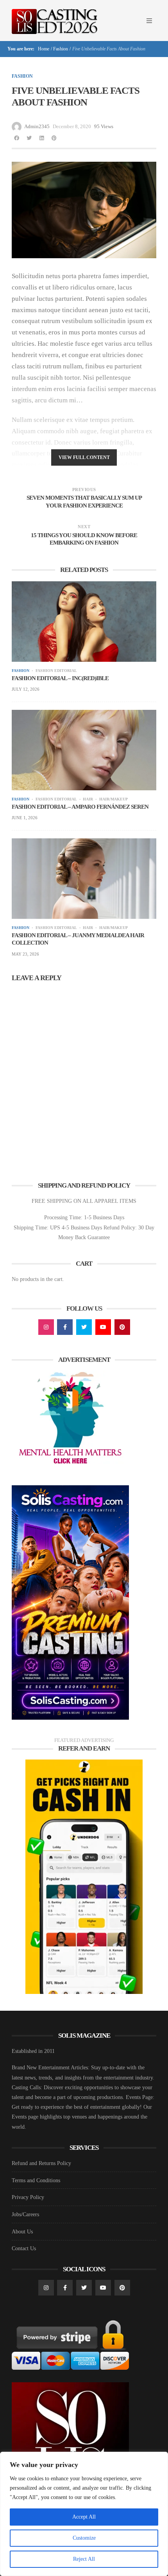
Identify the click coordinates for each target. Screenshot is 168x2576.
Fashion (61, 49)
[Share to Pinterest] (54, 138)
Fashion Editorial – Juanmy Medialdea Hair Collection (78, 939)
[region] (84, 2514)
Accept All (84, 2517)
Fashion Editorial (56, 671)
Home (43, 49)
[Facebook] (65, 1327)
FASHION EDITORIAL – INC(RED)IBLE (60, 678)
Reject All (84, 2559)
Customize (84, 2538)
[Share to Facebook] (16, 138)
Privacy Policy (28, 2197)
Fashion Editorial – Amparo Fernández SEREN (80, 807)
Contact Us (24, 2248)
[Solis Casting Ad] (70, 1602)
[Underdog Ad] (84, 1876)
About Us (22, 2232)
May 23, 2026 (25, 954)
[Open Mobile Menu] (149, 21)
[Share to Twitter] (29, 138)
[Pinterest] (122, 1327)
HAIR (88, 799)
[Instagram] (46, 1327)
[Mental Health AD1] (70, 1419)
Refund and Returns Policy (41, 2163)
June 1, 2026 (25, 818)
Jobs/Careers (25, 2214)
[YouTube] (103, 1327)
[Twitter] (84, 1327)
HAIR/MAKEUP (113, 799)
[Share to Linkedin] (41, 138)
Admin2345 (37, 126)
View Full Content (84, 457)
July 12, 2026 (26, 689)
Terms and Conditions (36, 2180)
